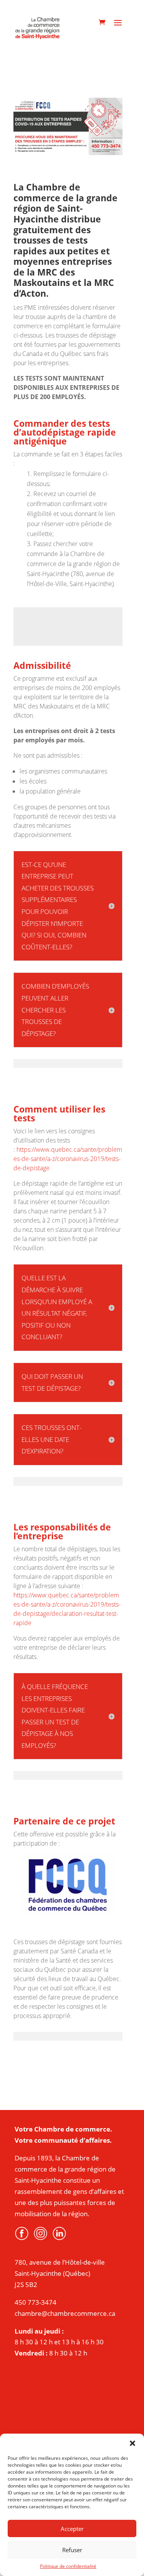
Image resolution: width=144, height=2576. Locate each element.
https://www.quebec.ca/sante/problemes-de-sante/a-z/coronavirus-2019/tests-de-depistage (68, 1159)
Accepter (72, 2529)
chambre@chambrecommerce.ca (65, 2313)
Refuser (72, 2550)
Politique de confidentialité (68, 2566)
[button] (132, 2443)
